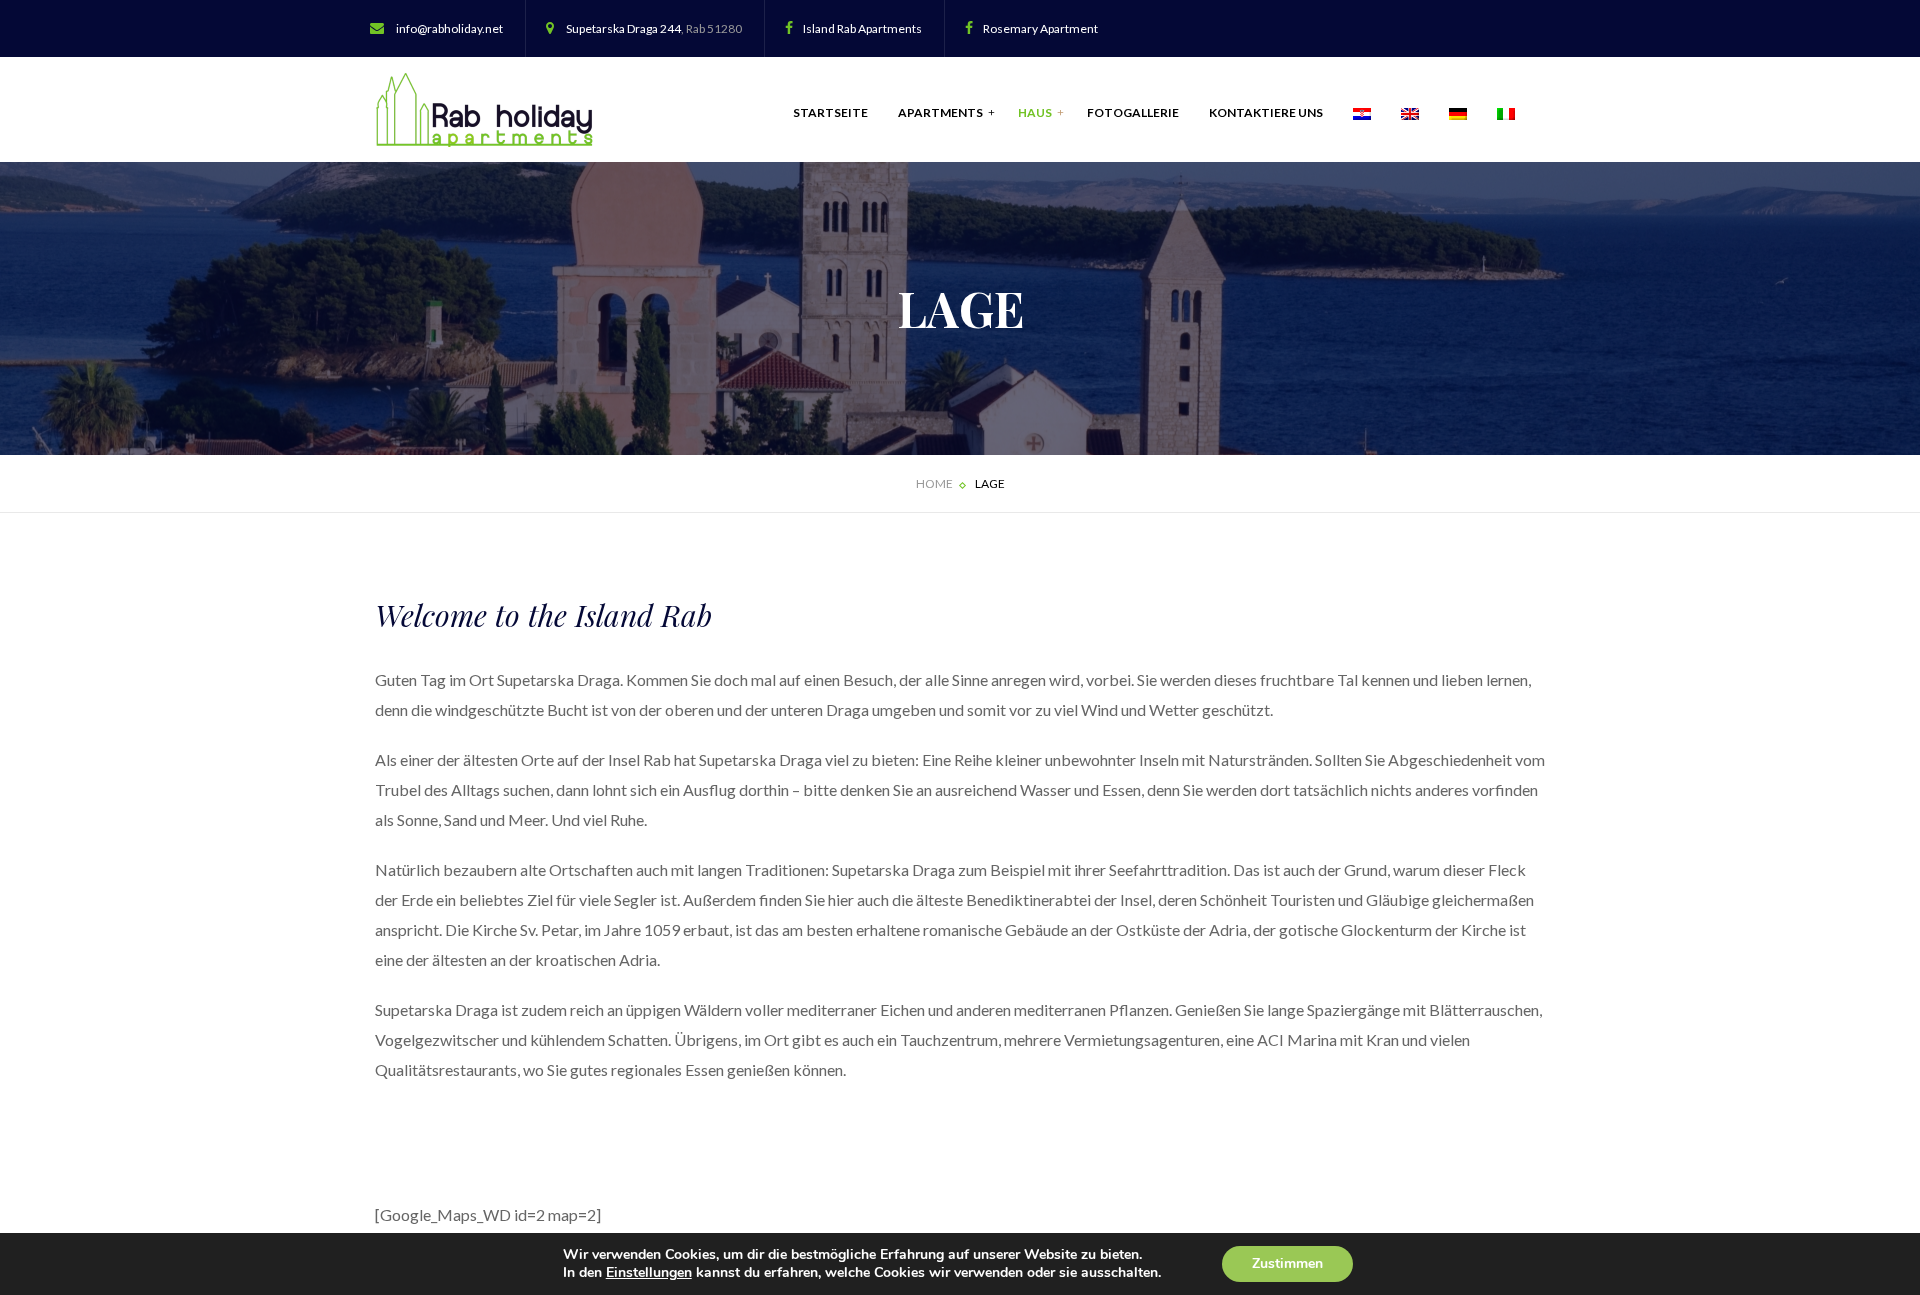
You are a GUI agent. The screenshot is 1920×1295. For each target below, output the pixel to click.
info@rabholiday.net (449, 28)
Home (934, 483)
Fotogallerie (1133, 112)
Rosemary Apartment (1040, 28)
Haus (1036, 112)
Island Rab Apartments (862, 28)
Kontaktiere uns (1266, 112)
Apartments (941, 112)
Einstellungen (649, 1273)
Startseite (830, 112)
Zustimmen (1287, 1263)
